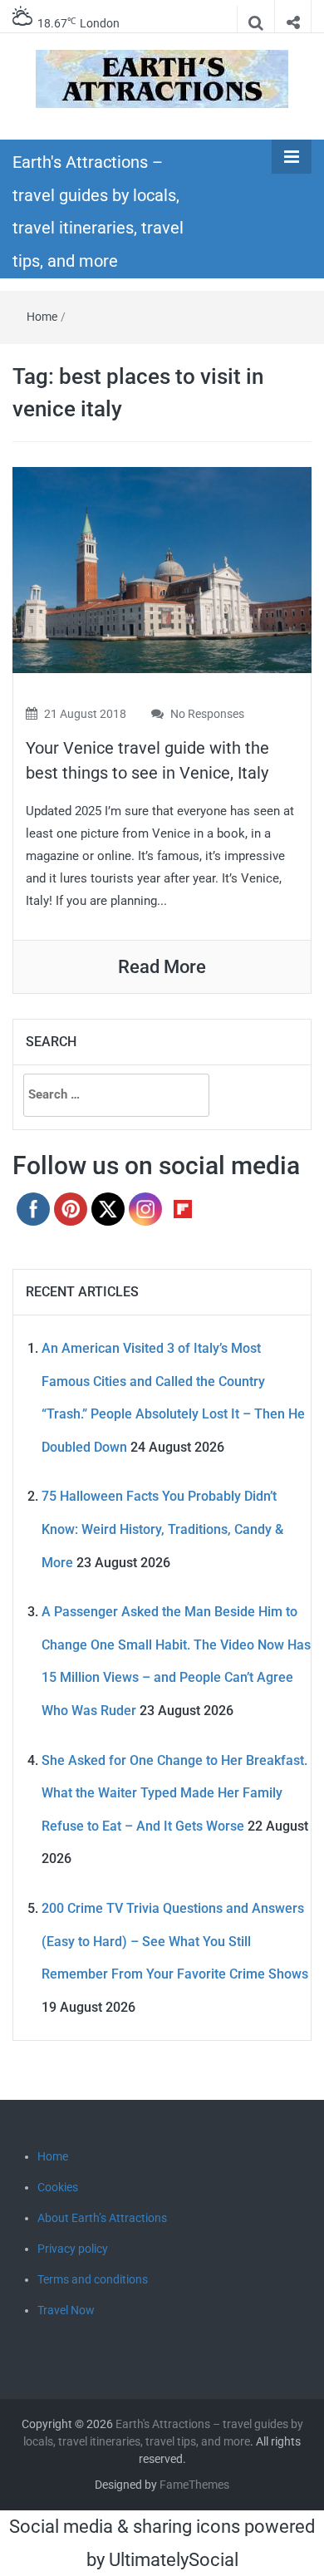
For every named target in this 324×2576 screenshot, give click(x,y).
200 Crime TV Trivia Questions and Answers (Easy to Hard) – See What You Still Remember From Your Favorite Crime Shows (175, 1941)
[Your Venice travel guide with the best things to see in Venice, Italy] (162, 569)
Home (42, 317)
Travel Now (66, 2310)
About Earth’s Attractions (102, 2218)
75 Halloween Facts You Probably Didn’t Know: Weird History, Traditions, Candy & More (162, 1529)
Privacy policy (73, 2249)
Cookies (58, 2187)
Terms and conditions (93, 2279)
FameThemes (194, 2485)
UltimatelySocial (174, 2560)
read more (162, 967)
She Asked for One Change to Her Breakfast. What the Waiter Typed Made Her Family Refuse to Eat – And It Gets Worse (174, 1793)
